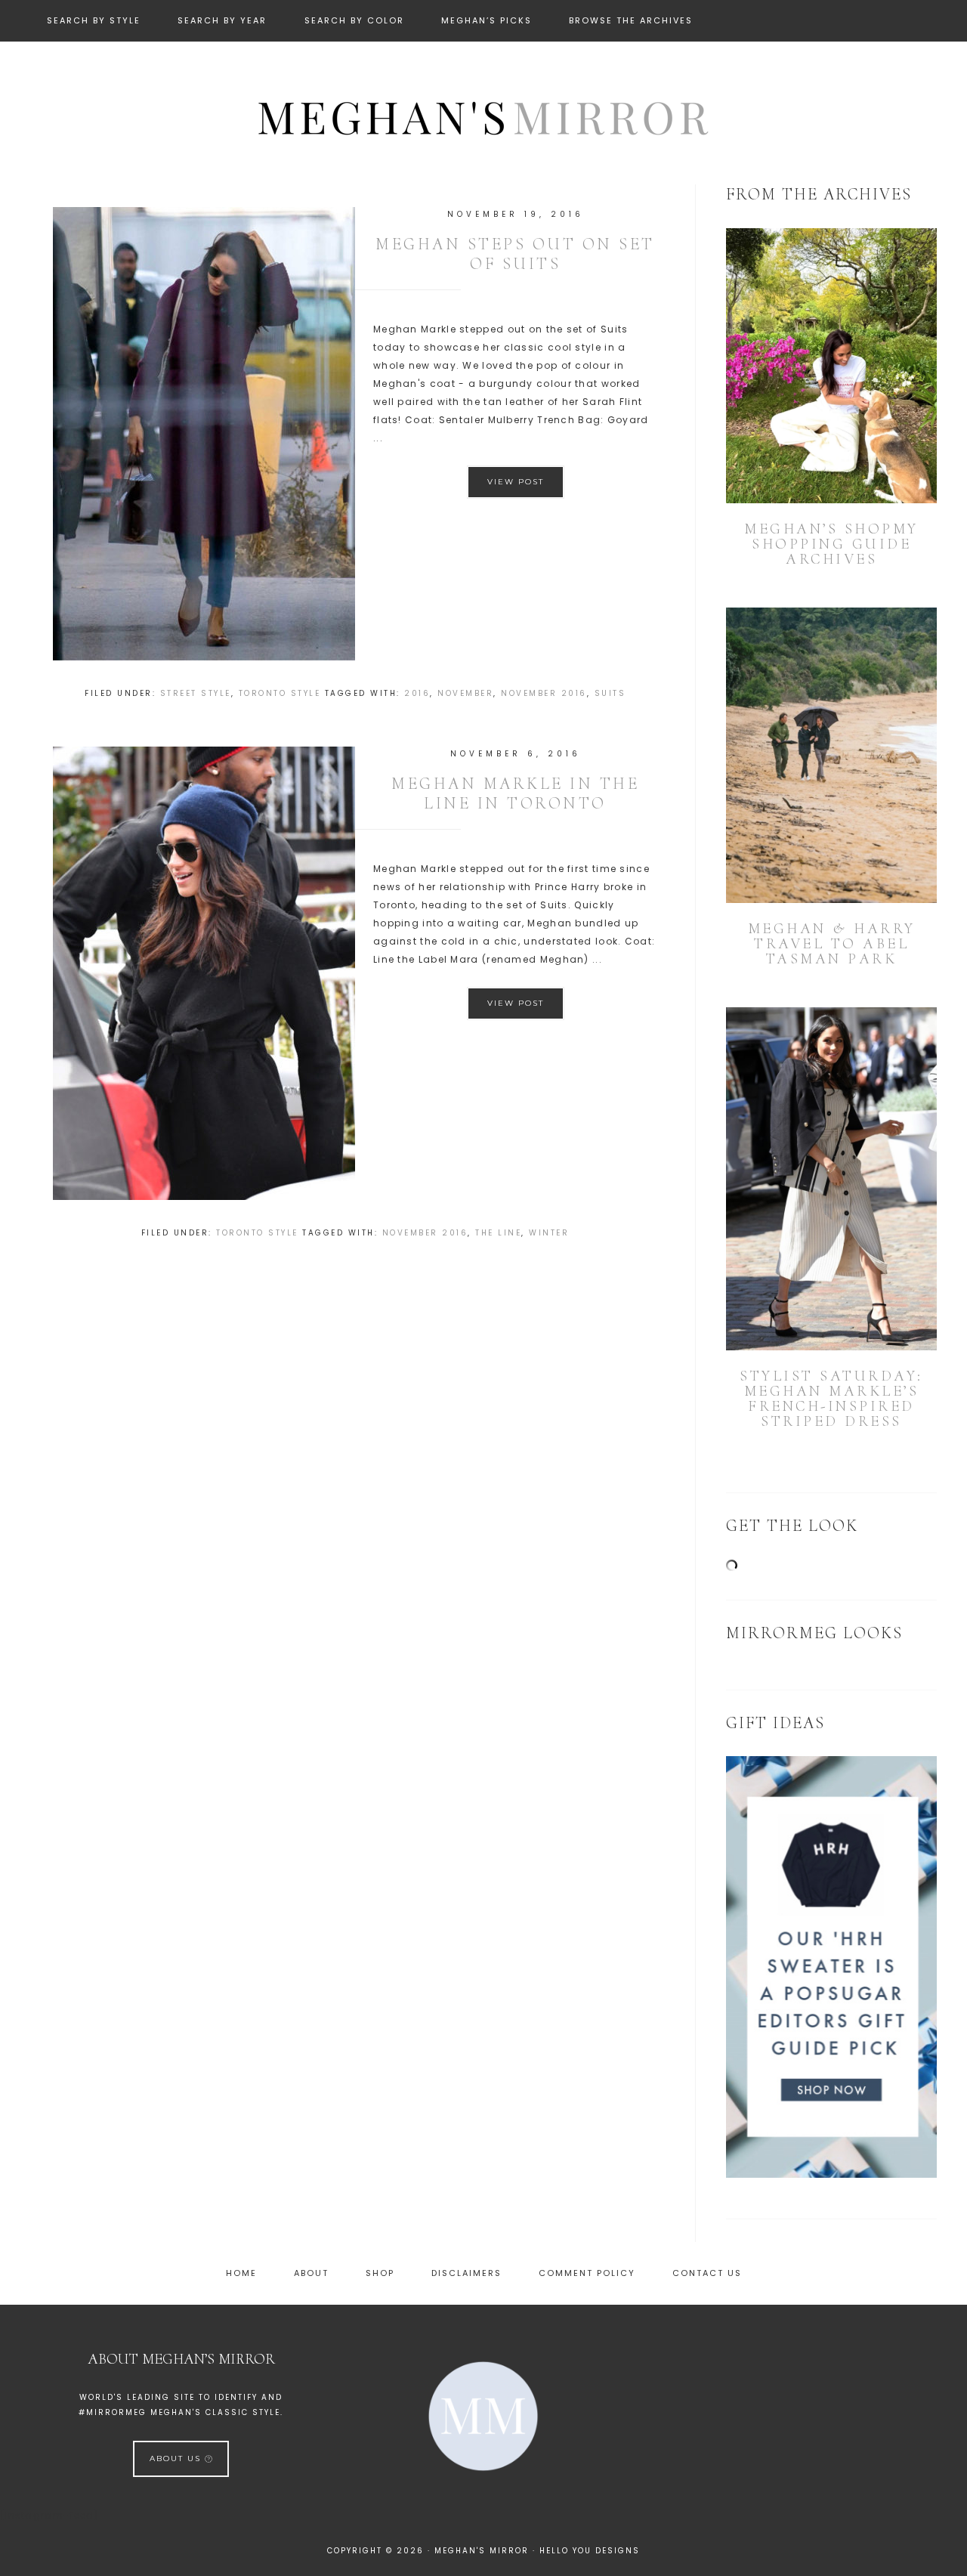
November (465, 693)
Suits (610, 693)
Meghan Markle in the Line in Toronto (515, 793)
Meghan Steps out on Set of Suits (515, 254)
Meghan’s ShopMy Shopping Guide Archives (831, 544)
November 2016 (544, 693)
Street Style (196, 693)
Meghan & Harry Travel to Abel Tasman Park (832, 944)
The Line (498, 1233)
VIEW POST (516, 482)
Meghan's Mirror (483, 116)
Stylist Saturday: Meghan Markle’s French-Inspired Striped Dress (831, 1399)
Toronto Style (280, 693)
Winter (549, 1233)
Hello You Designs (590, 2551)
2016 (417, 693)
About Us (177, 2458)
